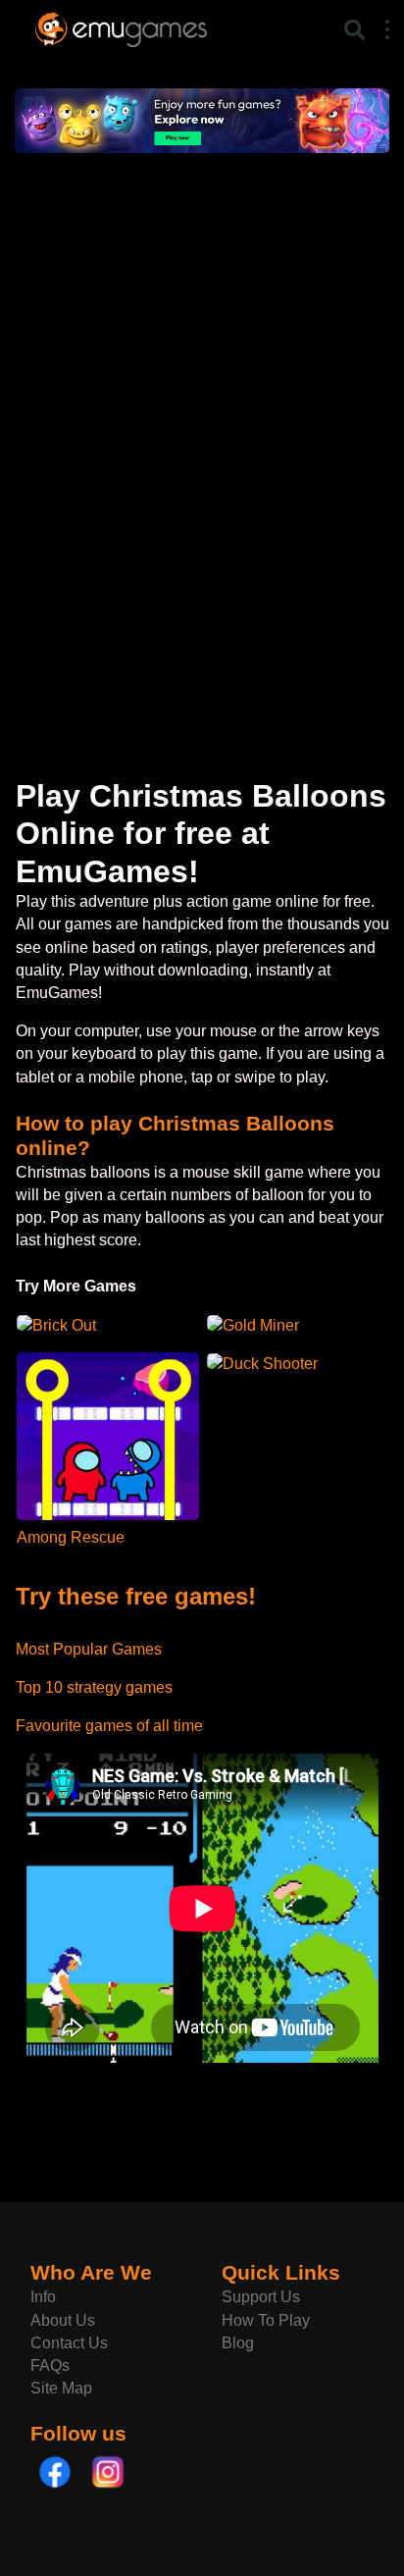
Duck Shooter (270, 1364)
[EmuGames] (121, 27)
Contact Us (69, 2343)
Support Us (261, 2297)
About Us (63, 2320)
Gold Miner (261, 1325)
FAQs (50, 2366)
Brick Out (64, 1325)
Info (43, 2297)
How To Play (266, 2320)
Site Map (61, 2388)
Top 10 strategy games (94, 1687)
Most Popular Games (89, 1649)
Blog (238, 2343)
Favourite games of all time (109, 1726)
